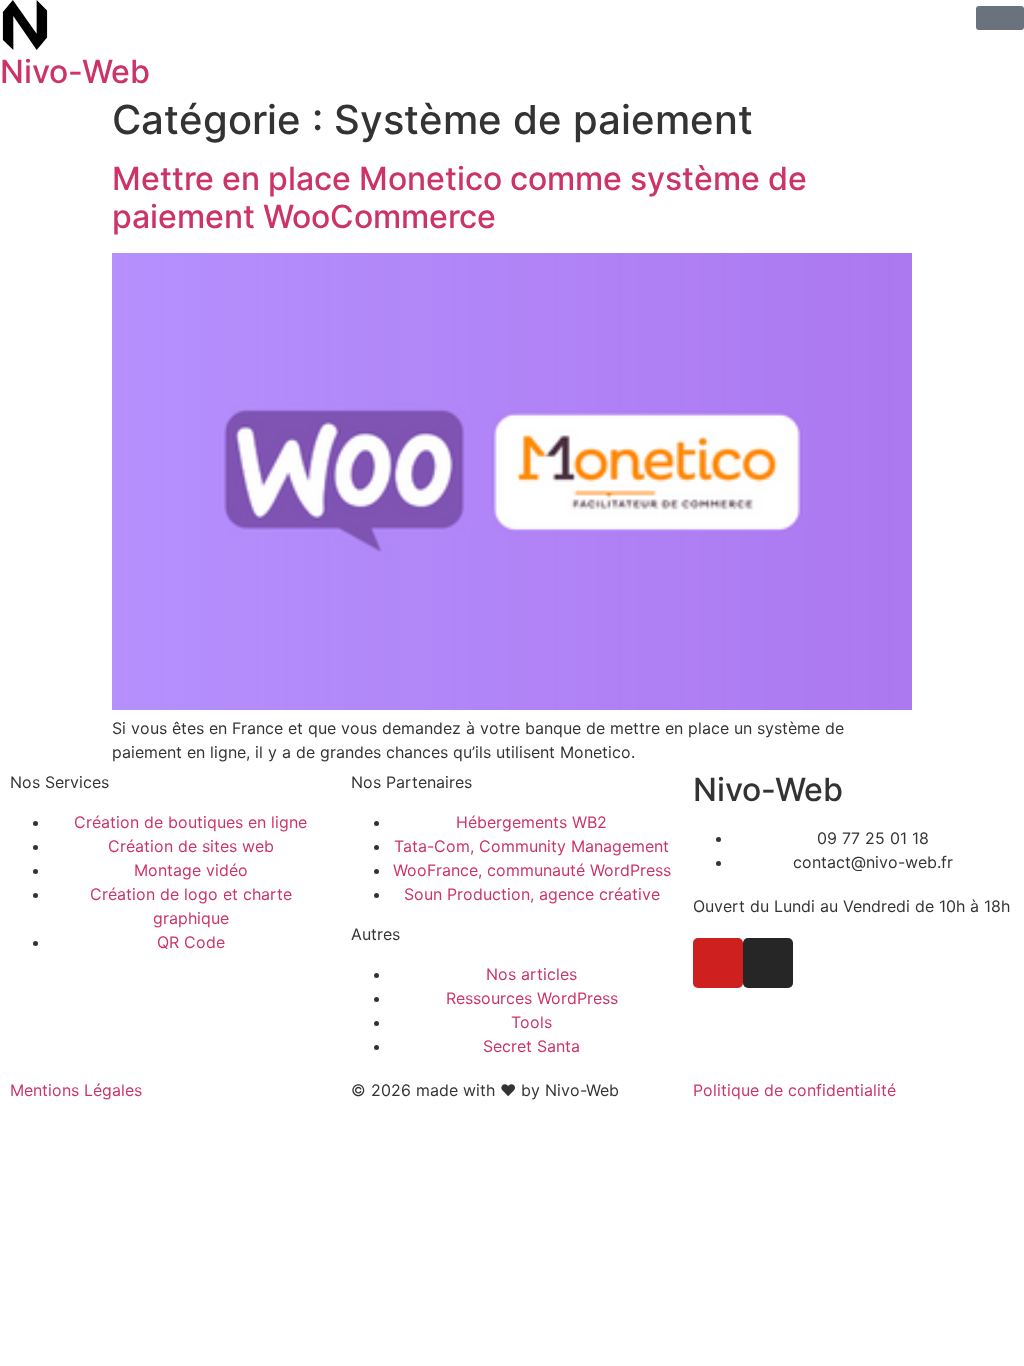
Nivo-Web (75, 71)
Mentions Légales (76, 1090)
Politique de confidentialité (794, 1090)
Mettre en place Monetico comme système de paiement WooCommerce (459, 197)
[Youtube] (718, 963)
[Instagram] (768, 963)
